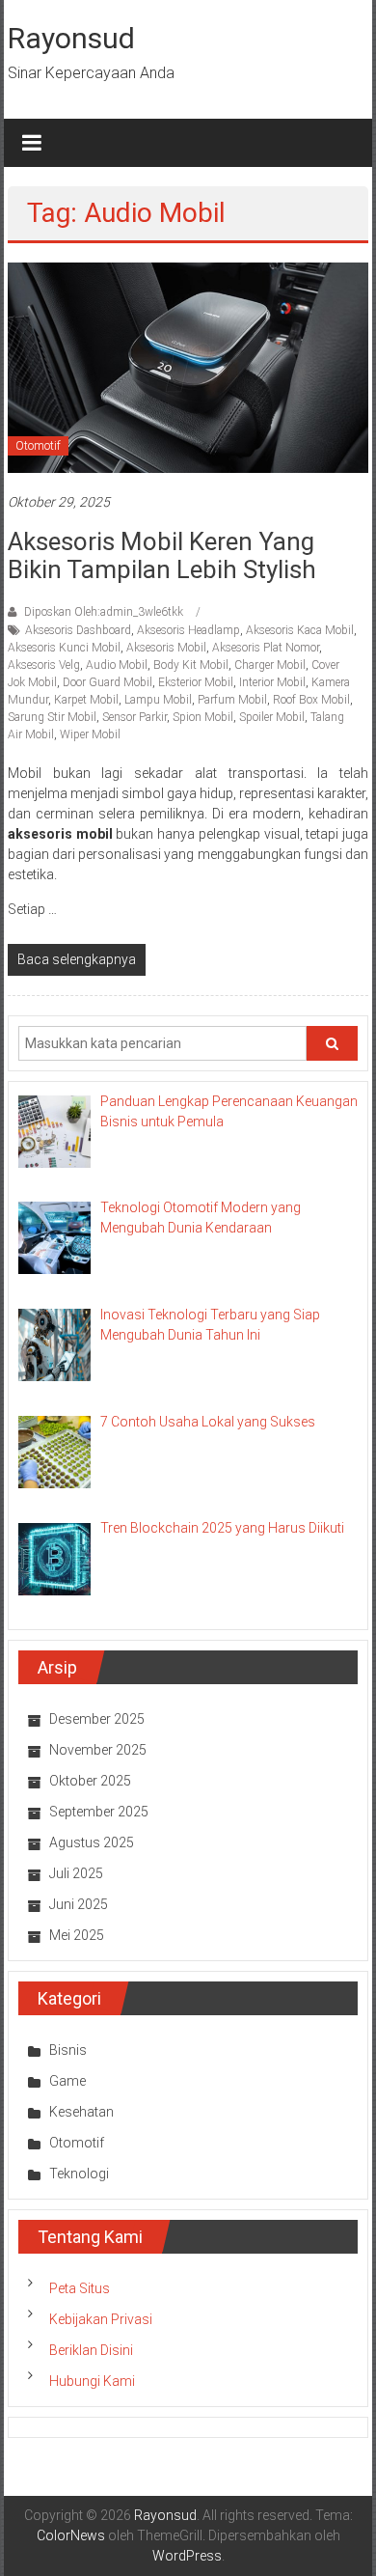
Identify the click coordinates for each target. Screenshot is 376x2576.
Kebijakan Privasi (101, 2319)
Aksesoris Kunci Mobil (64, 648)
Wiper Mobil (90, 734)
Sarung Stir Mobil (52, 717)
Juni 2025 (79, 1904)
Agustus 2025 (92, 1842)
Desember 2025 (97, 1719)
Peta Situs (80, 2288)
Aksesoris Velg (44, 665)
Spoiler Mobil (272, 717)
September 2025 (99, 1812)
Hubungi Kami (92, 2381)
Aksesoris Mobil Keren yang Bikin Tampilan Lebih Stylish (162, 555)
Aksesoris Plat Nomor (266, 648)
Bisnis (68, 2050)
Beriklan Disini (91, 2350)
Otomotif (38, 446)
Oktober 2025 (90, 1781)
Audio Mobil (117, 665)
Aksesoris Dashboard (78, 630)
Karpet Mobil (86, 700)
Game (67, 2081)
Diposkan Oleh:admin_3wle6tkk (104, 612)
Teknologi (79, 2174)
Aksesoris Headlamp (188, 630)
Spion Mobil (203, 717)
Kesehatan (81, 2112)
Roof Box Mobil (311, 700)
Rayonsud (71, 38)
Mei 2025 (77, 1935)
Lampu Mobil (158, 700)
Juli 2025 (76, 1873)
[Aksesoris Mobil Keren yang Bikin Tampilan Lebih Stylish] (188, 367)
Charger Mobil (270, 665)
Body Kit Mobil (191, 665)
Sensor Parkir (134, 717)
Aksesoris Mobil (166, 648)
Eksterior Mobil (196, 682)
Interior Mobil (272, 682)
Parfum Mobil (232, 700)
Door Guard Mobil (107, 682)
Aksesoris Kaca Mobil (300, 630)
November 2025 (98, 1750)
